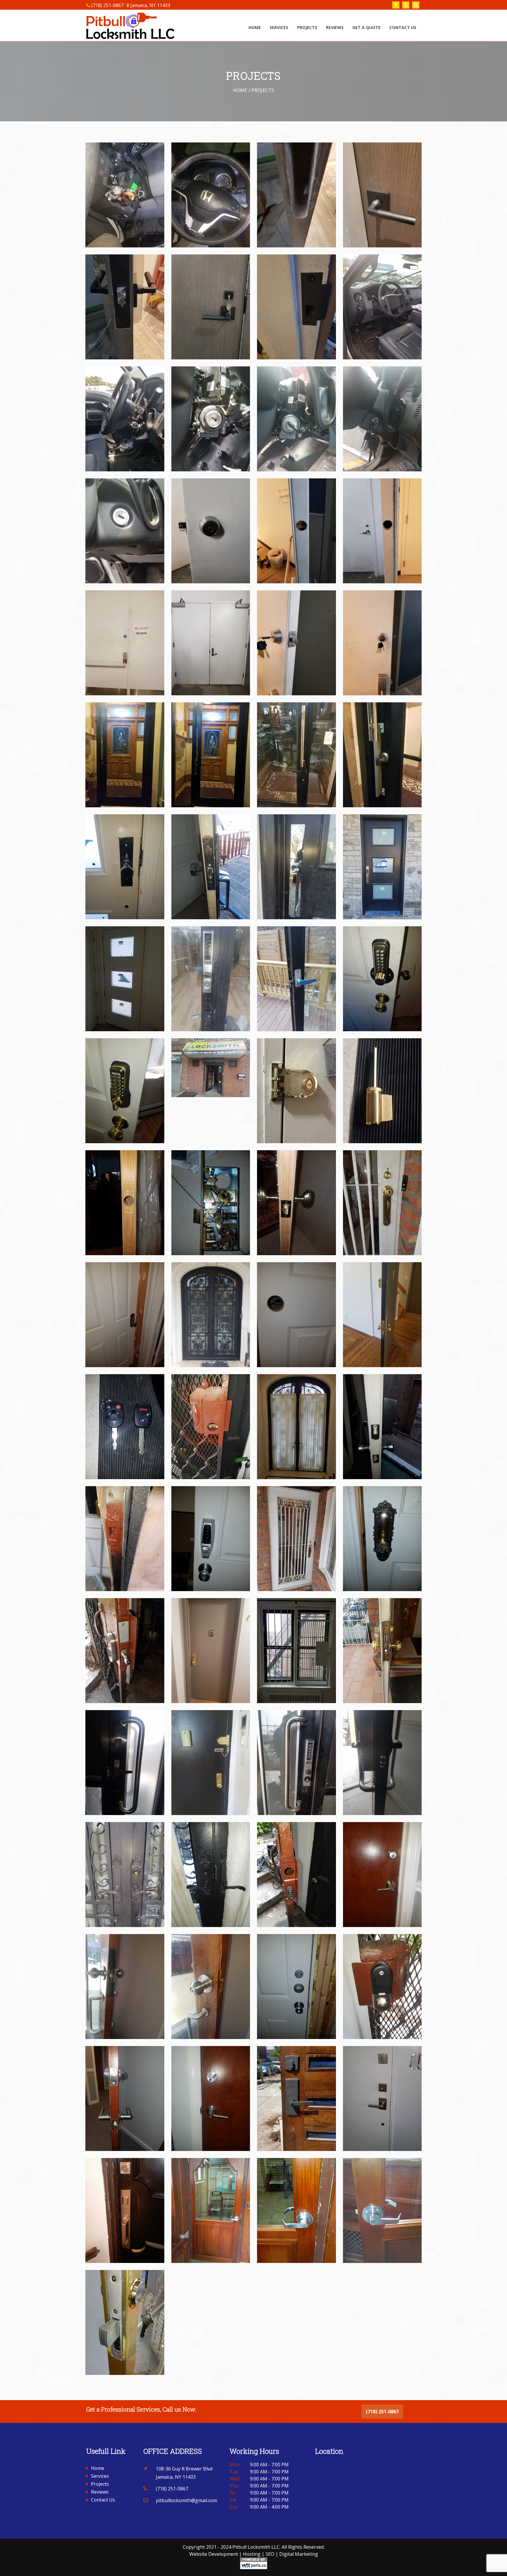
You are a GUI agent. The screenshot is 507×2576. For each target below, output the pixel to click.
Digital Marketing (299, 2554)
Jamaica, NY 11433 (150, 5)
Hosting (252, 2554)
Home (255, 27)
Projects (307, 27)
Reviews (335, 27)
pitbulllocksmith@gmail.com (186, 2500)
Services (279, 27)
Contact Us (403, 27)
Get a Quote (366, 27)
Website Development (214, 2554)
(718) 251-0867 (107, 5)
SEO (270, 2554)
